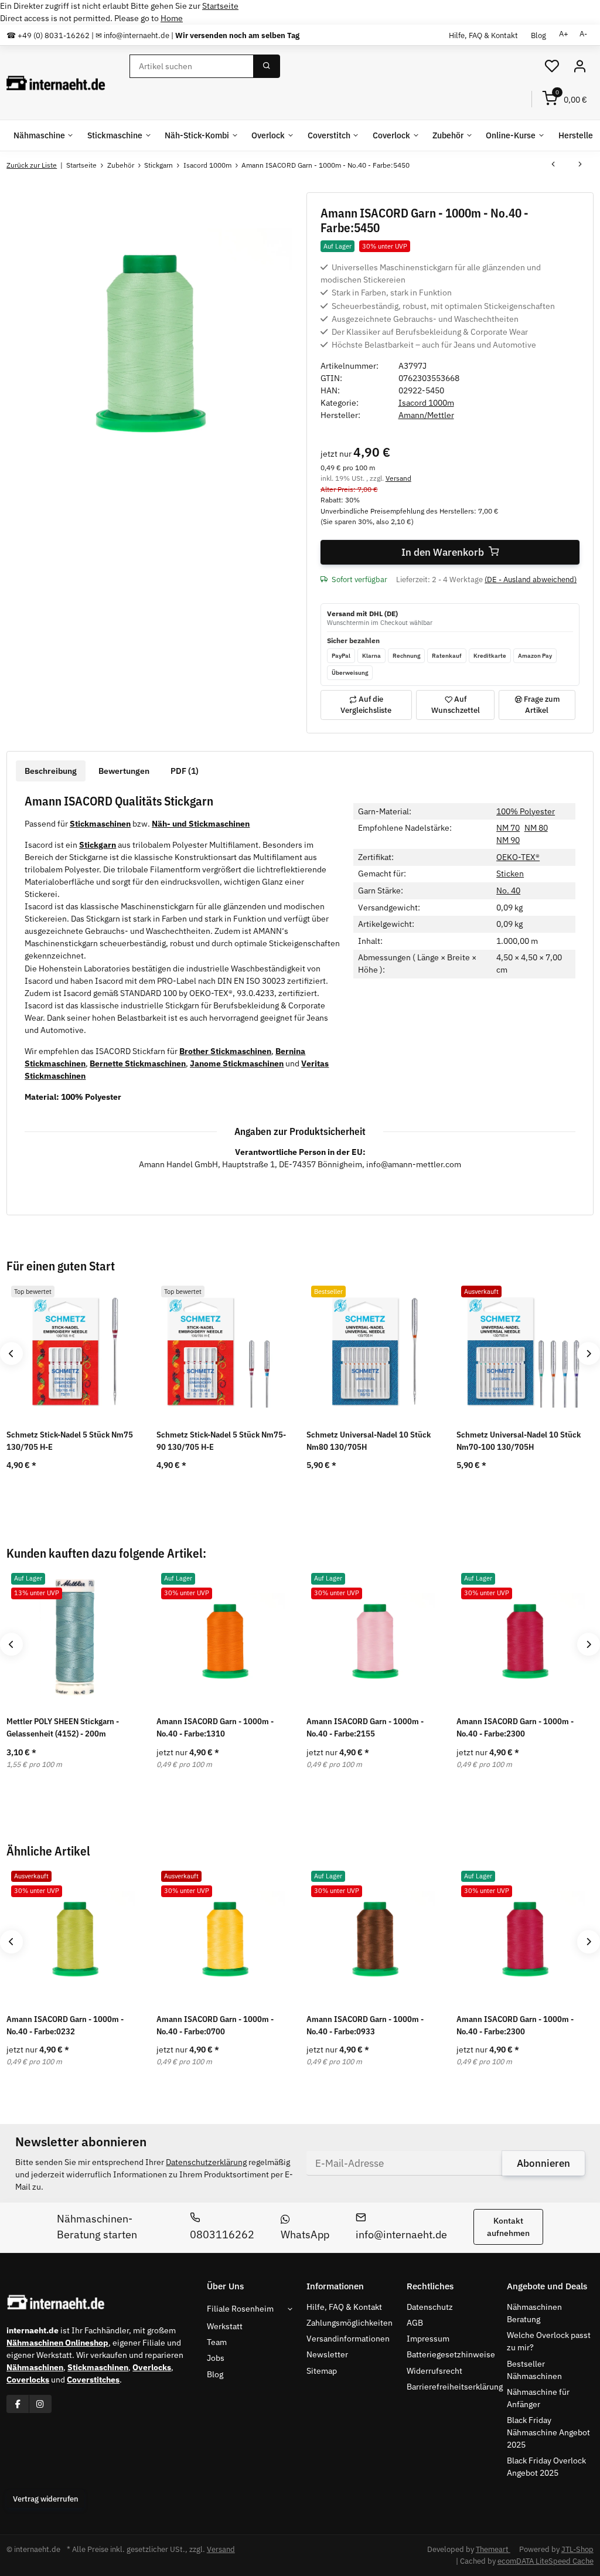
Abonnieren (543, 2163)
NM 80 (536, 828)
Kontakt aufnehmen (508, 2227)
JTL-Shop (577, 2549)
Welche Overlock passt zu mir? (549, 2341)
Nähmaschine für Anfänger (538, 2398)
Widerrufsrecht (434, 2371)
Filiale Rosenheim (240, 2309)
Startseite (220, 6)
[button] (552, 67)
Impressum (428, 2339)
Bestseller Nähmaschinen (534, 2370)
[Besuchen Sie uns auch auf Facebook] (18, 2404)
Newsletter (327, 2354)
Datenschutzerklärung (206, 2162)
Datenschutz (430, 2307)
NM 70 (508, 828)
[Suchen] (267, 66)
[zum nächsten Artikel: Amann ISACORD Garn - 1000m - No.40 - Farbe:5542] (580, 165)
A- (583, 34)
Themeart (493, 2549)
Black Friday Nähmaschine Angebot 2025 (548, 2432)
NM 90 (508, 840)
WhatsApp (305, 2235)
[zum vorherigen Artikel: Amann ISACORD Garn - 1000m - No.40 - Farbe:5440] (553, 165)
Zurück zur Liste (32, 165)
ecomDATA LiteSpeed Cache (546, 2561)
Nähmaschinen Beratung (534, 2313)
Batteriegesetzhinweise (451, 2354)
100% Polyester (526, 811)
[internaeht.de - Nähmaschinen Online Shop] (56, 83)
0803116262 (222, 2235)
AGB (415, 2323)
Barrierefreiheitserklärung (455, 2387)
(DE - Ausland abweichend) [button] (531, 580)
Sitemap (322, 2371)
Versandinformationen (348, 2339)
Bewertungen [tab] (124, 771)
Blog (538, 35)
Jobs (216, 2358)
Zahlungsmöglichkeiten (350, 2323)
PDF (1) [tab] (185, 771)
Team (217, 2342)
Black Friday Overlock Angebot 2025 (546, 2467)
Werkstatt (225, 2326)
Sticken (510, 874)
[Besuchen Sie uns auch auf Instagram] (40, 2404)
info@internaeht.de (401, 2235)
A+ (564, 34)
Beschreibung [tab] (51, 771)
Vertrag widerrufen (46, 2499)
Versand (398, 478)
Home (172, 18)
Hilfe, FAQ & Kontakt (483, 35)
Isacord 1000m (426, 403)
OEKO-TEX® (518, 857)
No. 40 (508, 891)
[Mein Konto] (579, 67)
